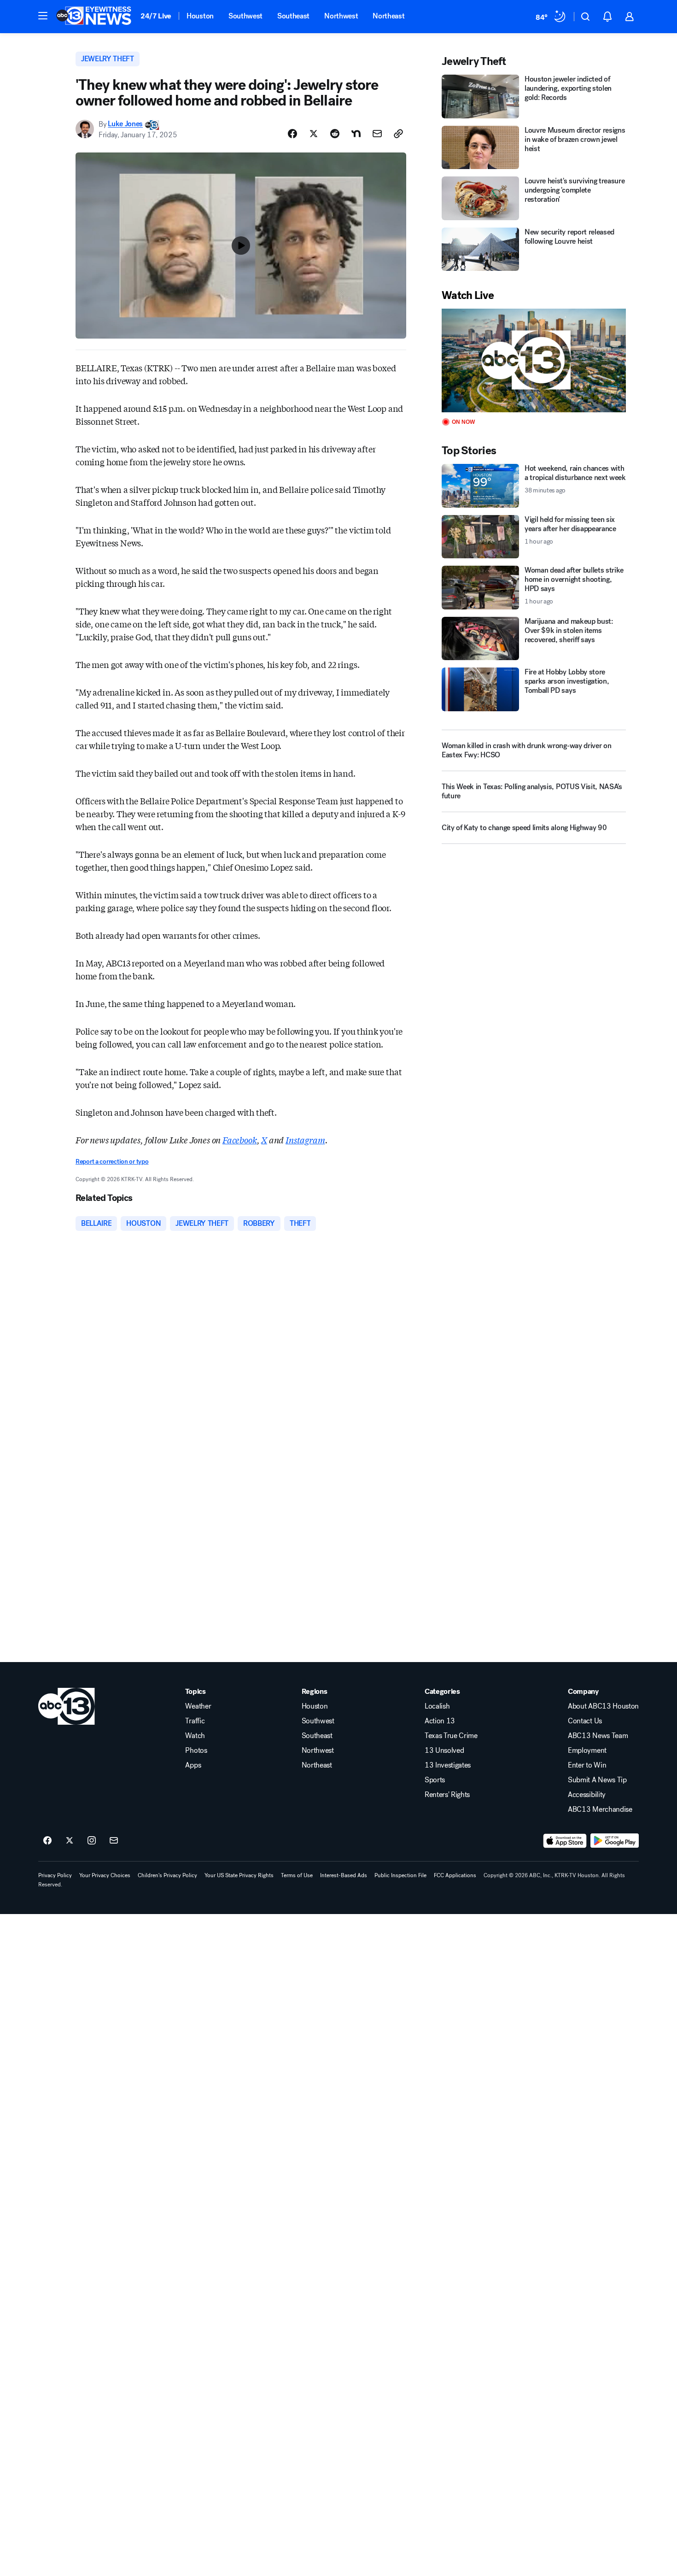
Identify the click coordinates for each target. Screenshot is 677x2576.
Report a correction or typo (112, 1162)
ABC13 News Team (598, 1736)
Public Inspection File (400, 1875)
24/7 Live (156, 16)
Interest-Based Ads (344, 1875)
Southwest (245, 16)
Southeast (293, 16)
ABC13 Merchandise (600, 1809)
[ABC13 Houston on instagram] (92, 1841)
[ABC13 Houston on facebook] (47, 1841)
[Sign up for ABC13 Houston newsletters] (114, 1841)
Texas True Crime (451, 1736)
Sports (435, 1780)
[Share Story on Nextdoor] (356, 134)
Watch (195, 1736)
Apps (193, 1765)
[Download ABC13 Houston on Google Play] (615, 1841)
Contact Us (585, 1721)
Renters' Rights (447, 1795)
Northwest (341, 16)
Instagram (305, 1140)
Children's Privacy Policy (167, 1875)
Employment (587, 1751)
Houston (200, 16)
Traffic (195, 1721)
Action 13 (440, 1721)
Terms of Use (297, 1875)
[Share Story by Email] (377, 134)
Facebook (240, 1140)
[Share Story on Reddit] (335, 134)
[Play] (534, 360)
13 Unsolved (444, 1751)
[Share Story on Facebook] (292, 134)
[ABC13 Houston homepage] (94, 17)
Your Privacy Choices (105, 1875)
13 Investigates (448, 1765)
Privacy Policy (55, 1875)
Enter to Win (587, 1765)
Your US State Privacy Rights (239, 1875)
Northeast (388, 16)
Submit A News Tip (597, 1780)
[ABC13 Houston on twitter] (70, 1841)
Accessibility (587, 1795)
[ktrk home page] (67, 1706)
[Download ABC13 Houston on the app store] (565, 1841)
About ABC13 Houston (603, 1706)
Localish (437, 1706)
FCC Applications (455, 1875)
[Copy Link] (398, 134)
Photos (196, 1751)
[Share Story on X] (314, 134)
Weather (198, 1706)
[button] (43, 16)
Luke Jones (125, 124)
